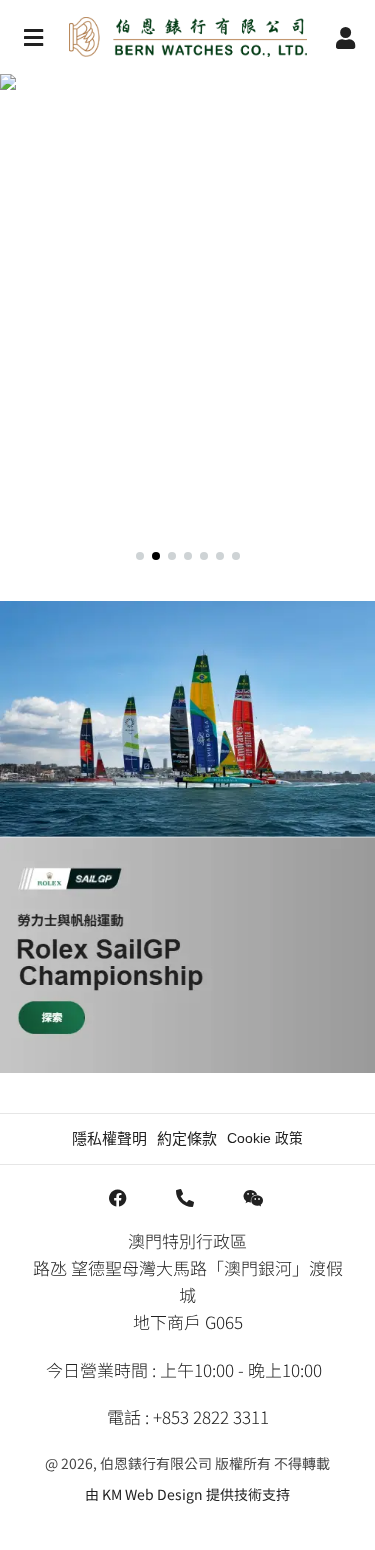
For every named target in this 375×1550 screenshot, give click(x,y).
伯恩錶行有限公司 (156, 1463)
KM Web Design (152, 1494)
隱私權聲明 (109, 1138)
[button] (187, 310)
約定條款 (187, 1138)
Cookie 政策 (265, 1138)
